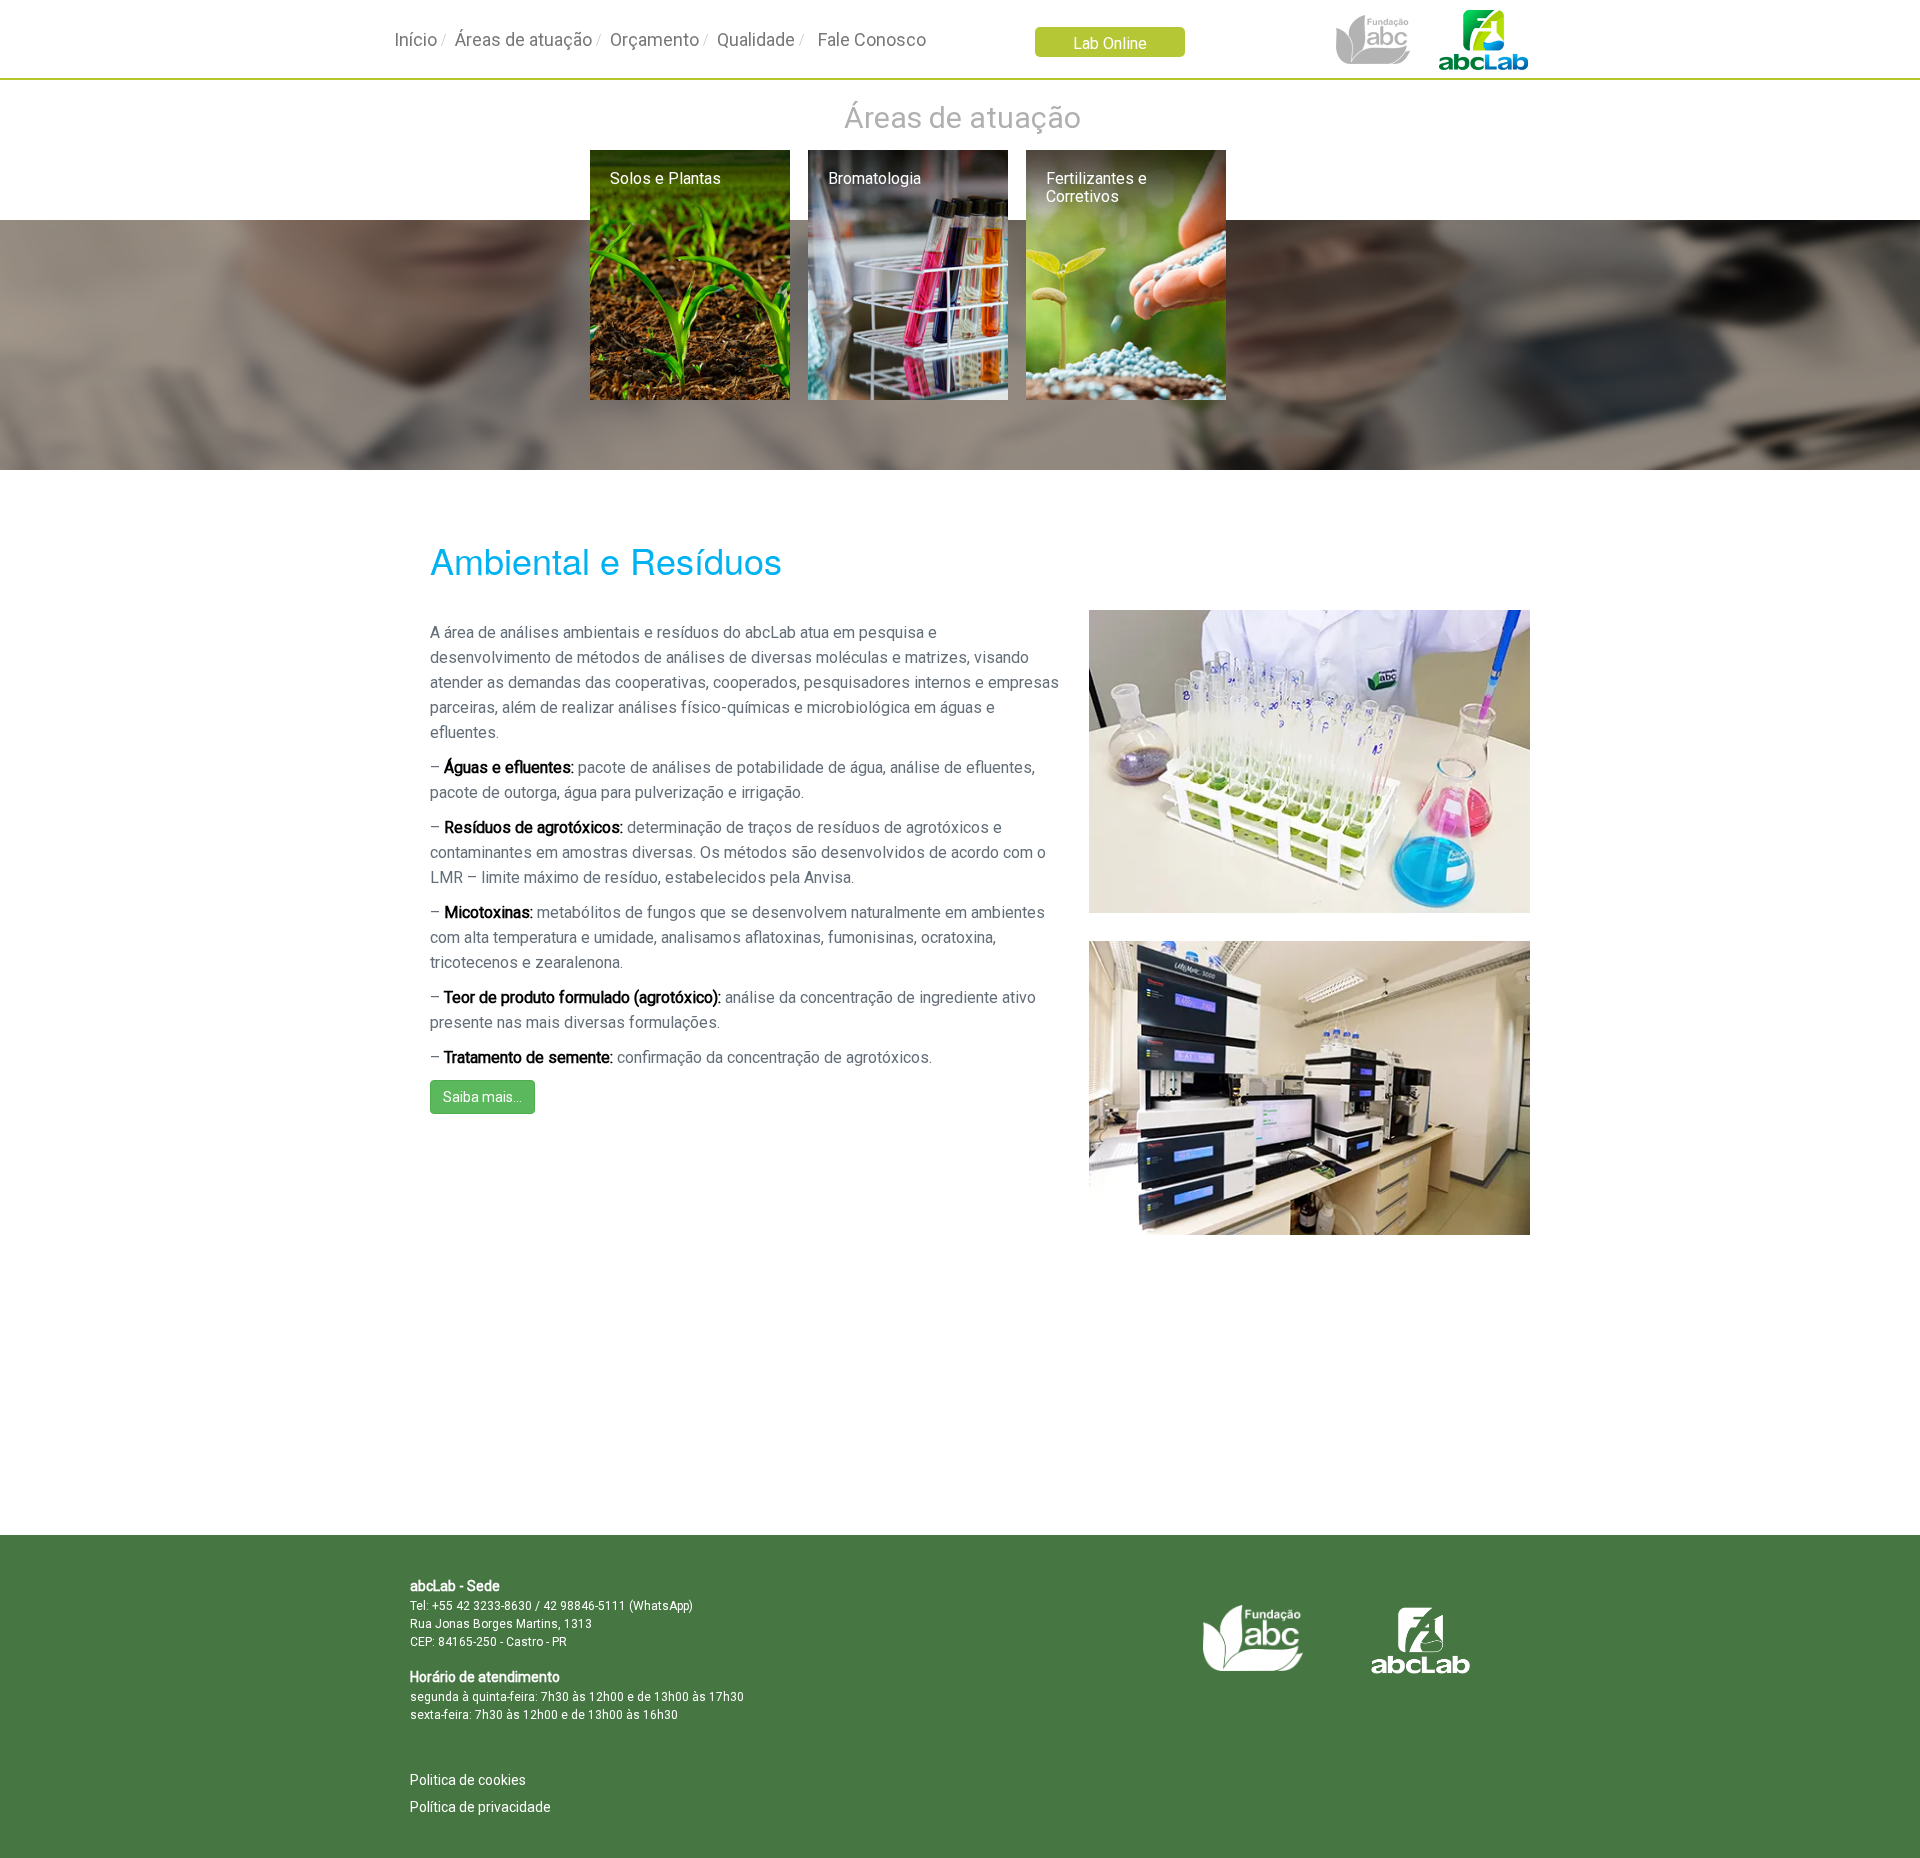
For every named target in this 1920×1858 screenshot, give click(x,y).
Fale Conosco (872, 39)
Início (415, 39)
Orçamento (654, 39)
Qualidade (756, 39)
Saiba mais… (482, 1097)
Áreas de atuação (523, 39)
